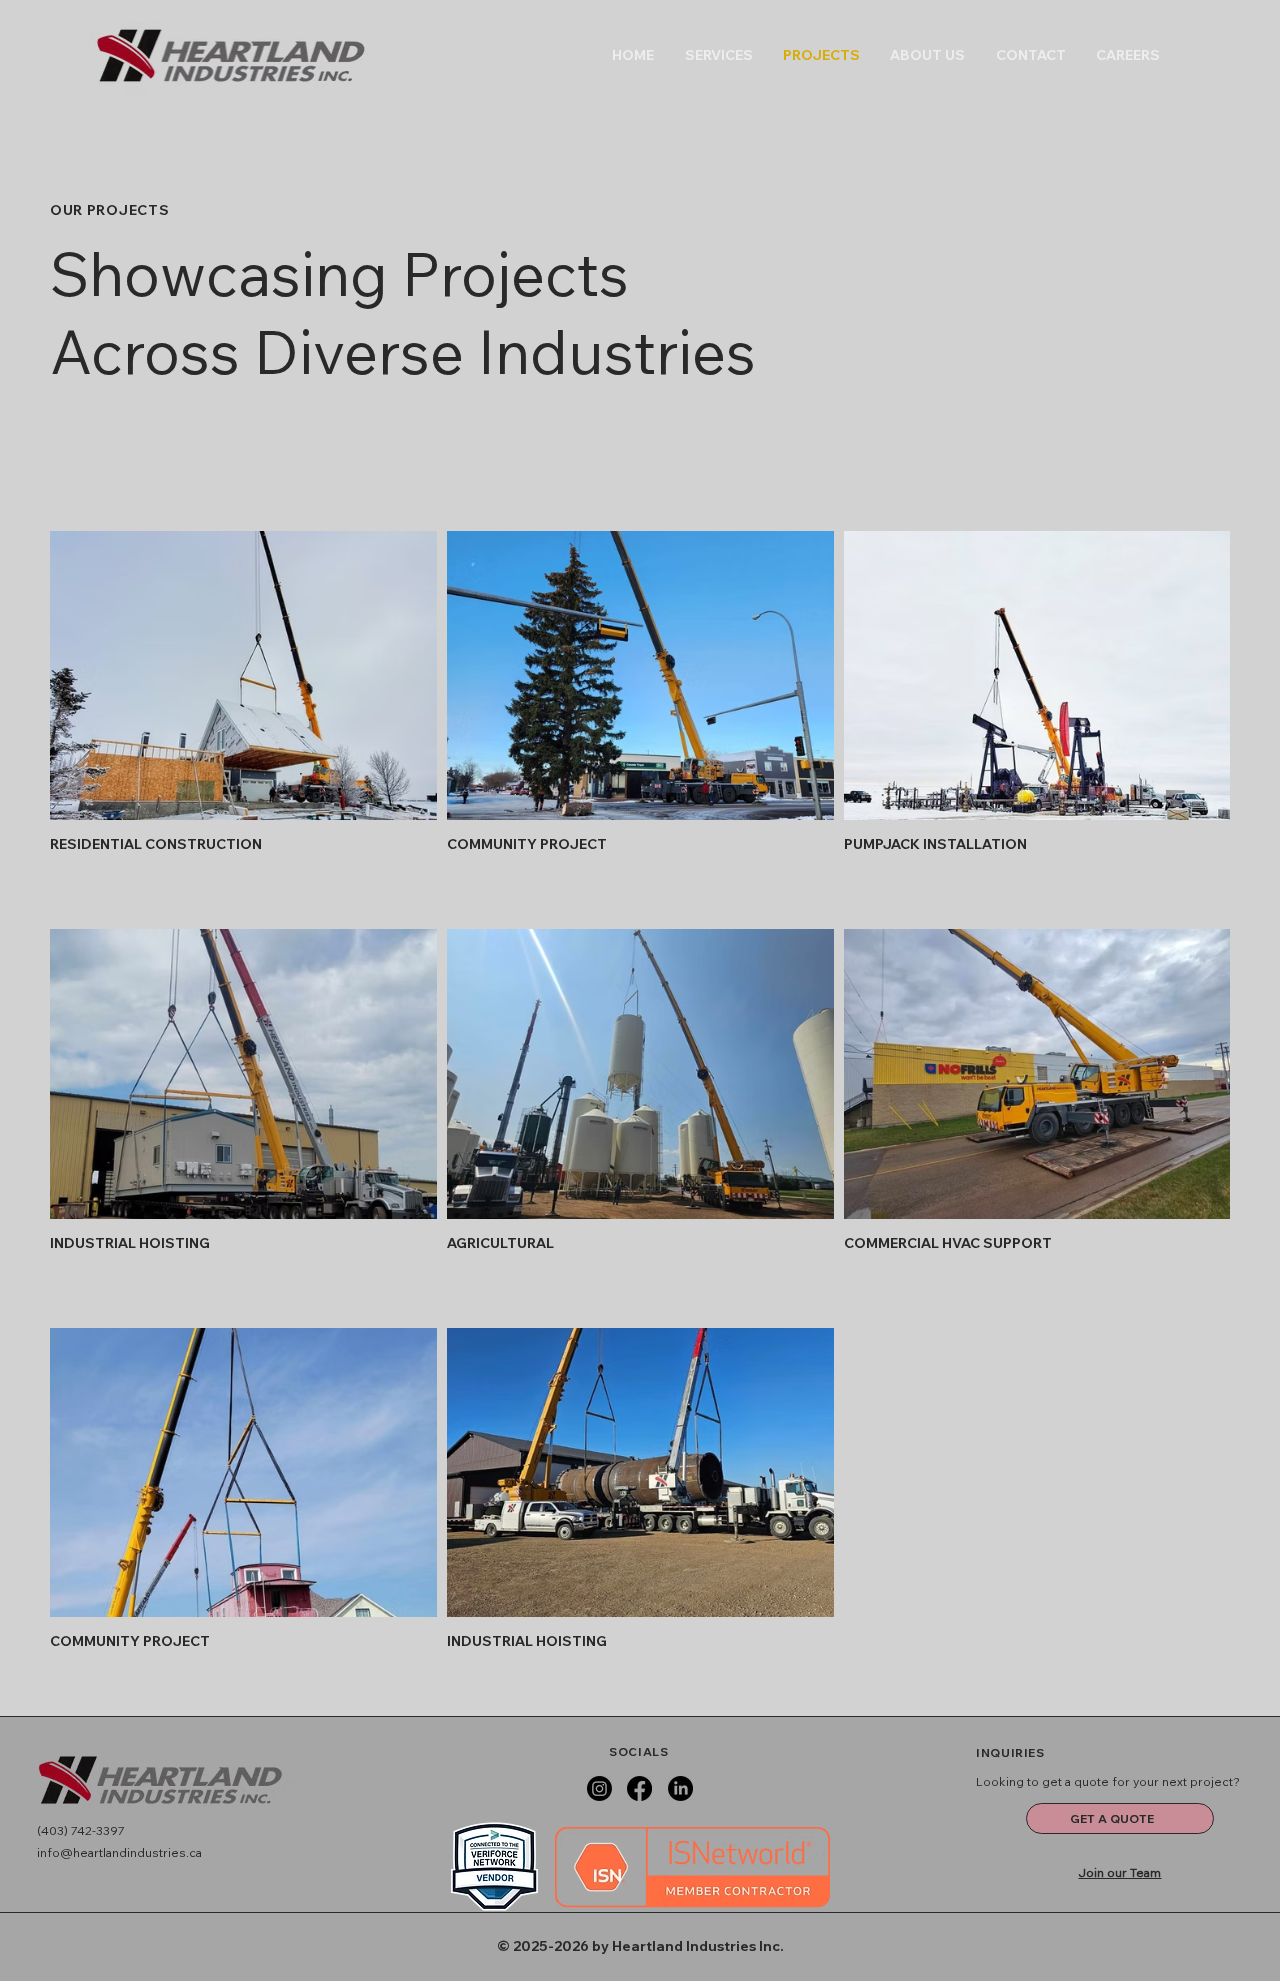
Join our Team (1119, 1872)
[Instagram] (599, 1788)
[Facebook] (639, 1788)
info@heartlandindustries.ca (119, 1852)
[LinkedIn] (680, 1788)
